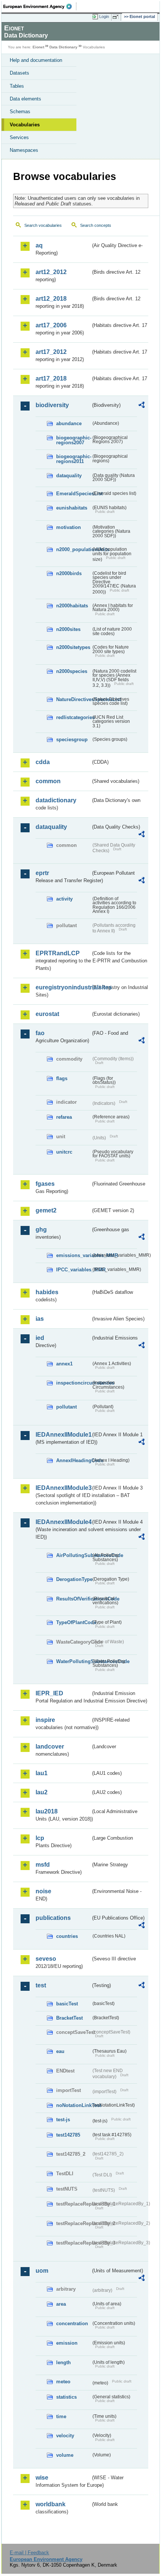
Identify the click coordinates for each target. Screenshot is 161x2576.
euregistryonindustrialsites (63, 987)
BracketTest (69, 2018)
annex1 (64, 1364)
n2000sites (68, 629)
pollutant (66, 1407)
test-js (63, 2120)
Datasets (19, 73)
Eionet (38, 47)
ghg (41, 1230)
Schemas (20, 112)
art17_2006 (51, 325)
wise (42, 2478)
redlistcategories (74, 717)
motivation (69, 527)
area (61, 2304)
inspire (45, 1720)
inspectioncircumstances (74, 1383)
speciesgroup (72, 740)
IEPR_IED (49, 1693)
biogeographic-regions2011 (74, 459)
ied (40, 1338)
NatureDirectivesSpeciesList (74, 699)
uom (42, 2271)
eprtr (42, 873)
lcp (40, 1838)
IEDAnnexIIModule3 (63, 1488)
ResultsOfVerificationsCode (74, 1599)
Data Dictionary (63, 47)
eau (60, 2051)
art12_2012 (51, 272)
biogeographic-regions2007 (74, 440)
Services (19, 137)
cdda (43, 762)
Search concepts (96, 225)
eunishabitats (72, 508)
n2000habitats (72, 606)
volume (65, 2455)
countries (67, 1936)
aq (39, 245)
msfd (43, 1865)
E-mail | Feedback (29, 2553)
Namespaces (24, 150)
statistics (66, 2397)
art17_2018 (51, 378)
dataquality (69, 476)
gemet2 (46, 1210)
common (48, 781)
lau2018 (47, 1811)
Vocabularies (25, 125)
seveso (46, 1959)
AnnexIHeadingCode (74, 1460)
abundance (69, 423)
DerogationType (74, 1579)
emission (67, 2343)
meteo (63, 2382)
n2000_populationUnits (74, 549)
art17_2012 (51, 352)
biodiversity (52, 405)
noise (43, 1891)
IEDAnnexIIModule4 (63, 1522)
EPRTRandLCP (58, 953)
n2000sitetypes (73, 647)
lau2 (42, 1792)
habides (47, 1292)
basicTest (67, 2004)
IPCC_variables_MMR (74, 1270)
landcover (50, 1747)
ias (40, 1319)
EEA (40, 6)
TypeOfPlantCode (74, 1622)
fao (40, 1033)
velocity (65, 2436)
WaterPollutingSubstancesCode (74, 1661)
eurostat (47, 1014)
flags (62, 1078)
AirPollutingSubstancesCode (74, 1555)
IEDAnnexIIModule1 (63, 1435)
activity (64, 899)
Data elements (25, 99)
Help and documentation (36, 60)
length (63, 2362)
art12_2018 (51, 299)
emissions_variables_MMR (74, 1255)
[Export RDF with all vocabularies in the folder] (142, 406)
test (41, 1985)
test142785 (68, 2135)
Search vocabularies (43, 225)
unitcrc (64, 1152)
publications (53, 1918)
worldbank (51, 2504)
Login (104, 16)
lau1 (42, 1773)
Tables (17, 86)
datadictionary (56, 800)
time (61, 2416)
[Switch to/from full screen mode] (117, 17)
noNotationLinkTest (74, 2105)
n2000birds (69, 573)
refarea (64, 1117)
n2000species (72, 671)
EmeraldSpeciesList (74, 494)
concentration (72, 2323)
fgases (45, 1184)
